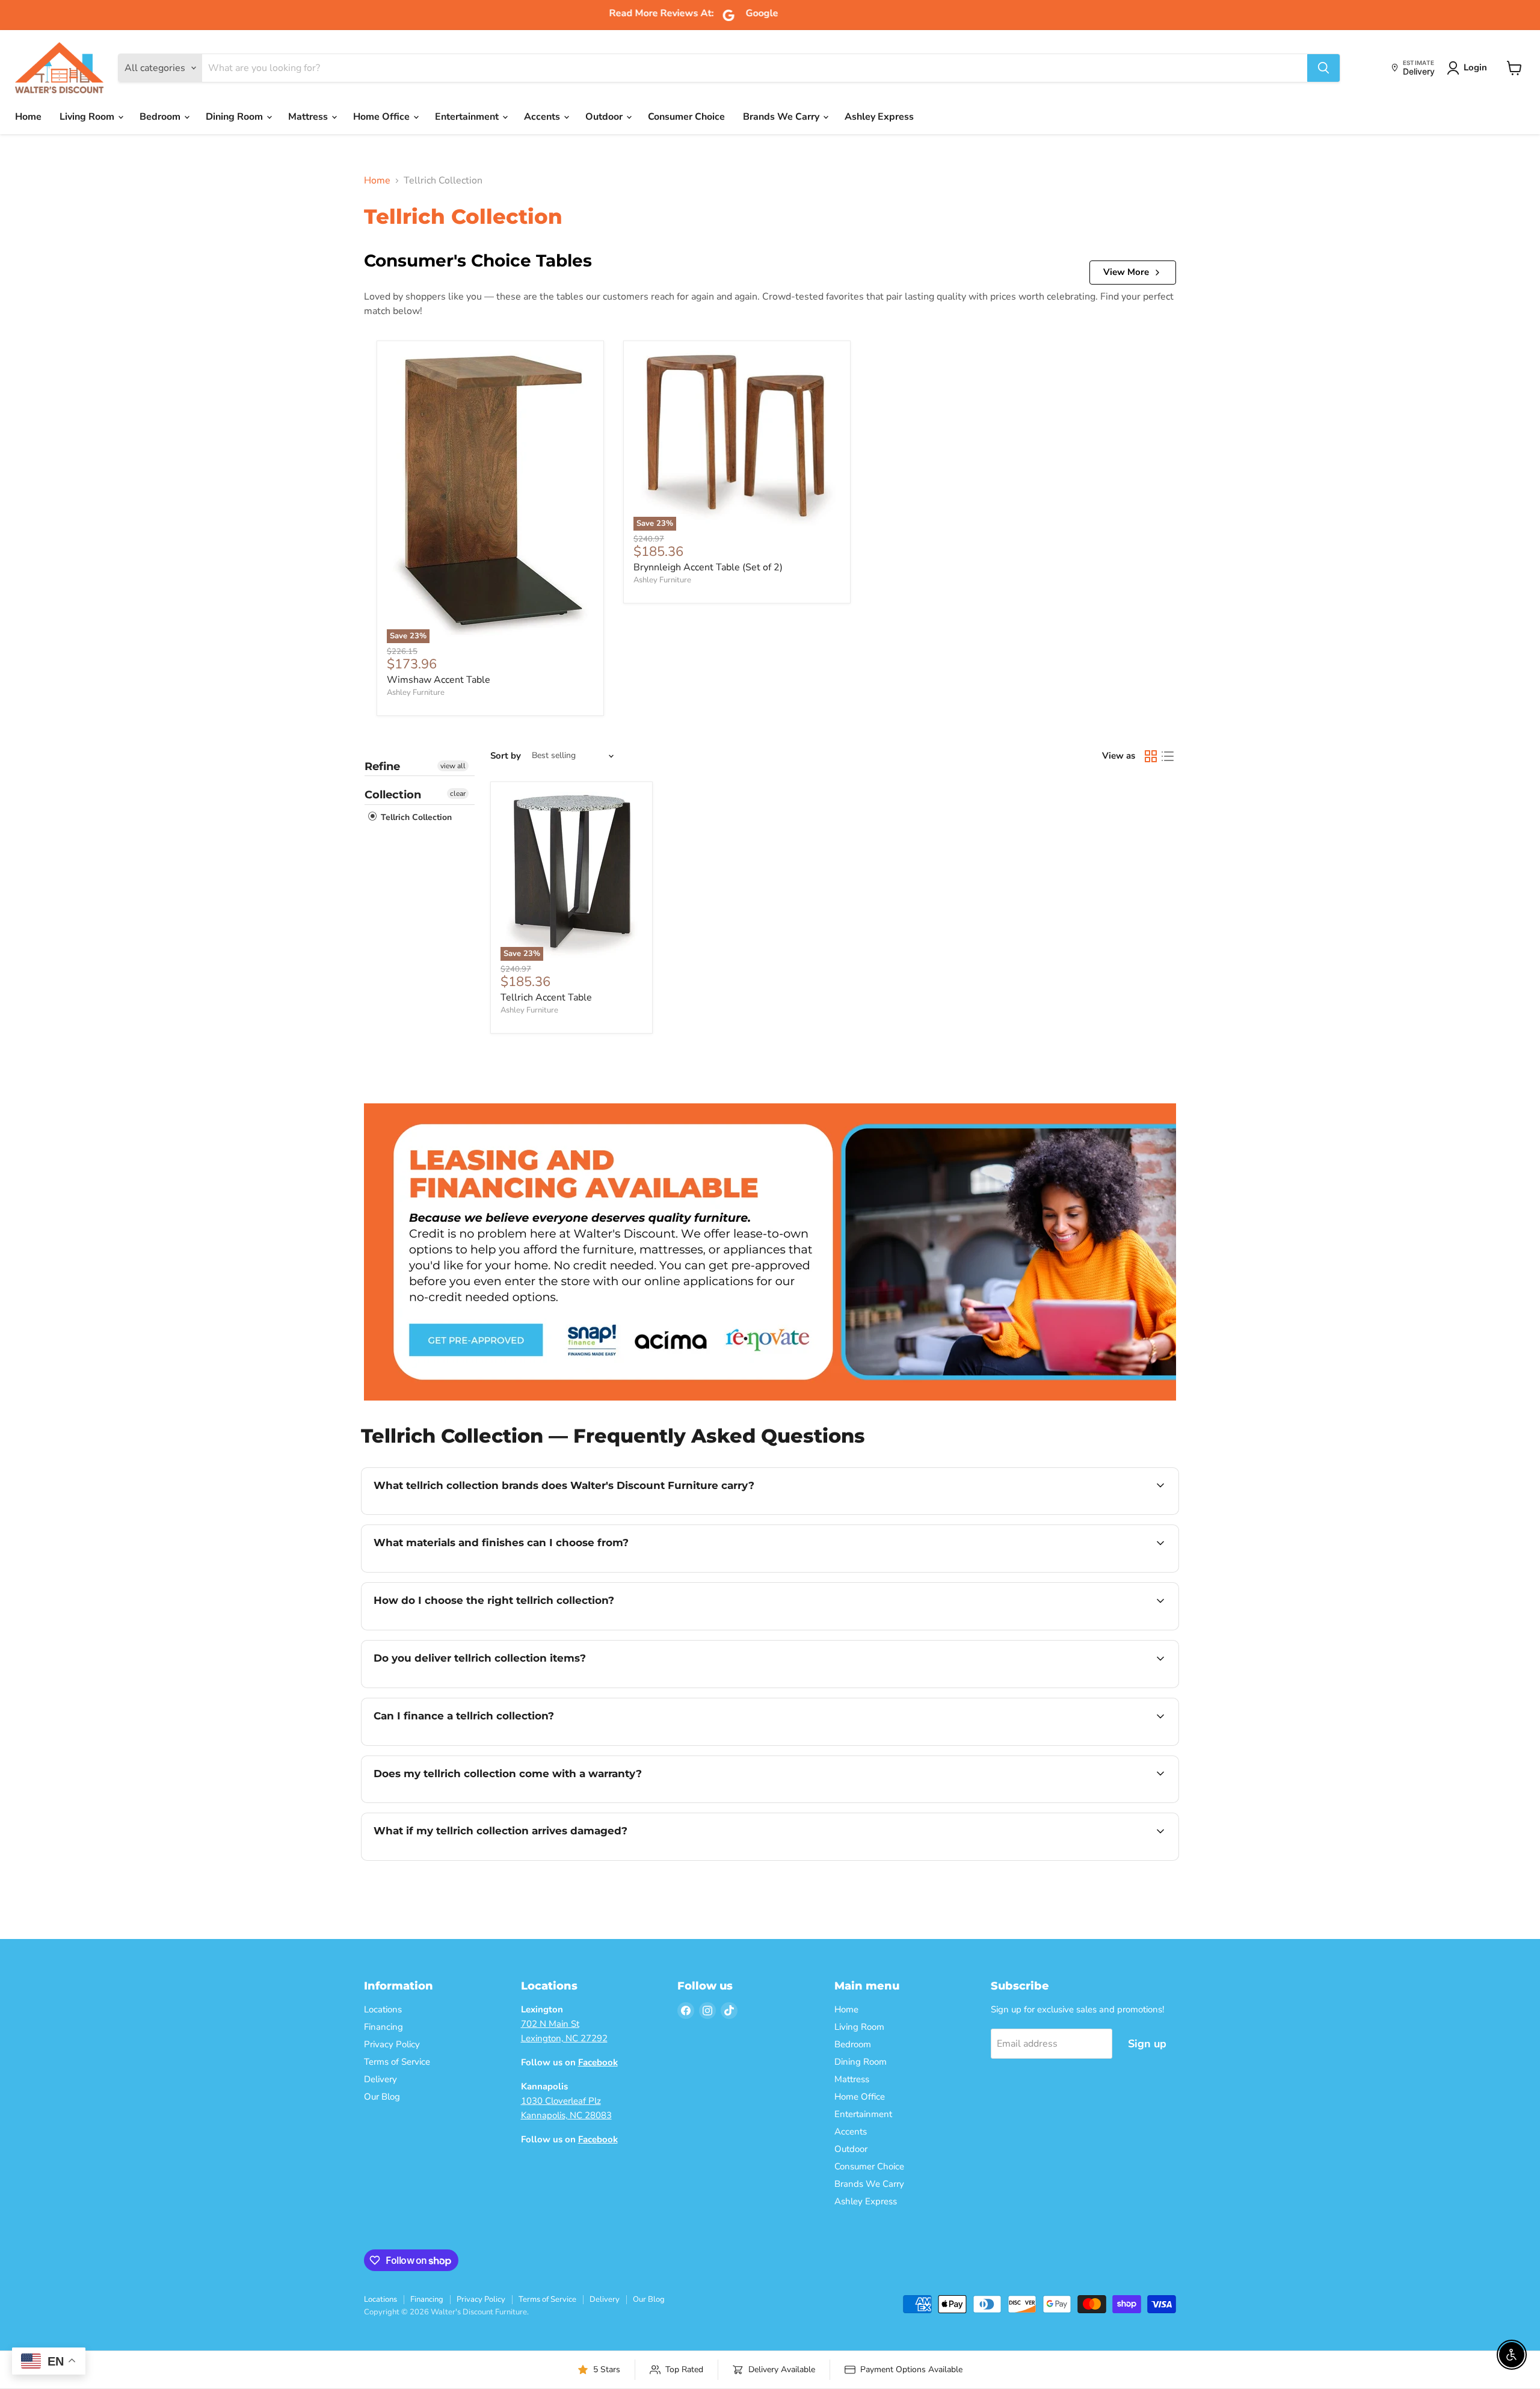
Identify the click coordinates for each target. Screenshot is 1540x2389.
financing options (472, 1744)
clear (458, 794)
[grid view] (1151, 756)
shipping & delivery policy (1071, 1686)
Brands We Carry (782, 117)
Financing (383, 2027)
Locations (383, 2009)
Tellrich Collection (415, 817)
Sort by (506, 756)
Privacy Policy (392, 2044)
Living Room (88, 117)
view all (453, 766)
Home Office (383, 117)
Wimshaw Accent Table (439, 680)
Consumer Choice (686, 117)
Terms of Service (397, 2062)
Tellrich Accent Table (546, 997)
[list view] (1168, 756)
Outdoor (605, 117)
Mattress (309, 117)
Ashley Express (879, 117)
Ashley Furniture (416, 692)
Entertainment (468, 117)
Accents (543, 117)
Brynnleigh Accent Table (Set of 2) (708, 567)
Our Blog (382, 2097)
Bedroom (161, 117)
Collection (393, 795)
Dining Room (236, 117)
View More (1126, 272)
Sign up (1147, 2044)
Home (28, 117)
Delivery (380, 2079)
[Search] (1323, 68)
